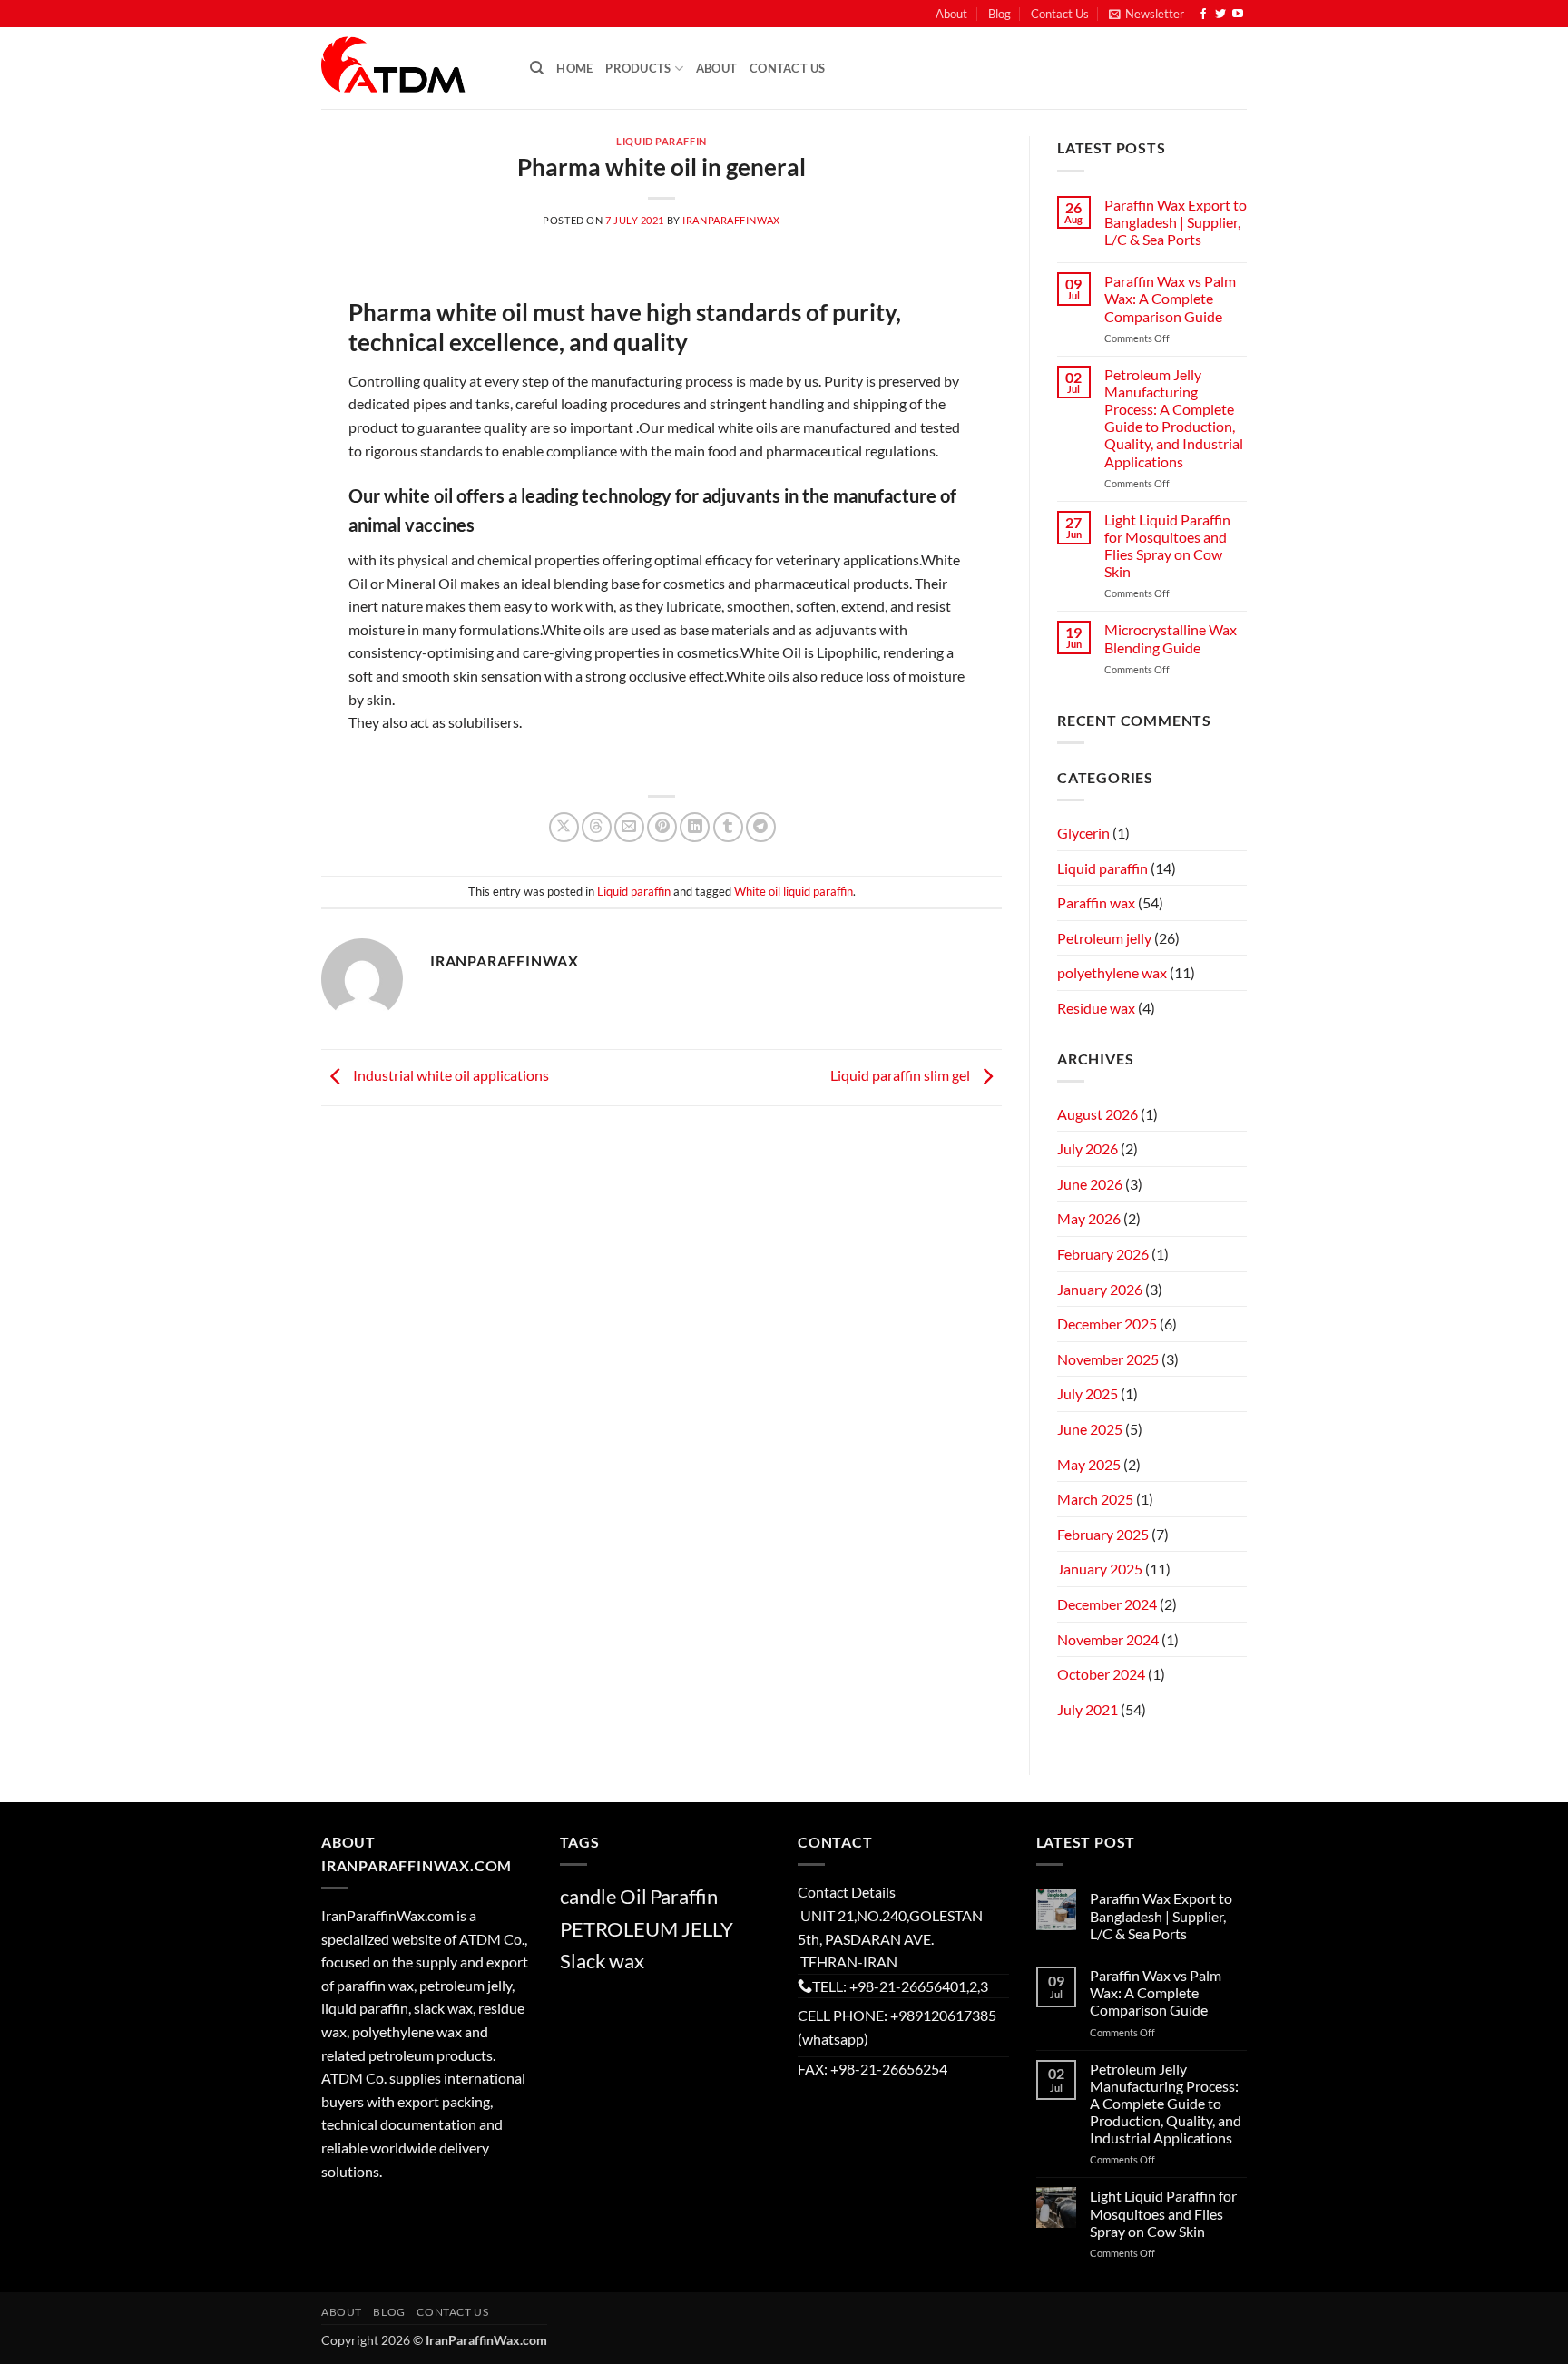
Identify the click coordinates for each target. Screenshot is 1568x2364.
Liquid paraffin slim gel (902, 1076)
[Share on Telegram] (761, 827)
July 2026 (1088, 1148)
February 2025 (1103, 1534)
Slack (583, 1961)
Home (574, 68)
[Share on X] (564, 827)
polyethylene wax (1112, 972)
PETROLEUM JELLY (647, 1929)
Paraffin (684, 1896)
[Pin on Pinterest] (662, 827)
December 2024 (1107, 1604)
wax (627, 1961)
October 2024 (1101, 1674)
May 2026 (1089, 1218)
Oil (633, 1896)
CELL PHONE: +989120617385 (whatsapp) (897, 2027)
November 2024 (1108, 1639)
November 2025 (1108, 1359)
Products (638, 68)
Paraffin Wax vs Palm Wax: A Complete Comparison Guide (1170, 298)
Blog (1000, 14)
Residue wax (1096, 1008)
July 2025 (1088, 1393)
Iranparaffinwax (731, 220)
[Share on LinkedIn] (695, 827)
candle (588, 1896)
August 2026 (1098, 1114)
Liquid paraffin (661, 141)
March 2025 (1095, 1499)
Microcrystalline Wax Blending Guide (1171, 638)
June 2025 (1090, 1429)
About (951, 14)
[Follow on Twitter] (1220, 15)
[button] (1147, 14)
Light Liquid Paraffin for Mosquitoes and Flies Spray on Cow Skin (1167, 546)
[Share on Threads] (597, 827)
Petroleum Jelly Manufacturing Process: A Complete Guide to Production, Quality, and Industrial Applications (1174, 418)
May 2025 (1089, 1464)
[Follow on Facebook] (1203, 15)
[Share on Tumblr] (728, 827)
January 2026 (1100, 1289)
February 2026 (1103, 1254)
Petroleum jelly (1104, 938)
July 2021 (1088, 1709)
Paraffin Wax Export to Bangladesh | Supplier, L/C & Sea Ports (1176, 222)
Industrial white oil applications (450, 1076)
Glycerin (1083, 833)
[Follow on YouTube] (1238, 15)
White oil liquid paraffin (794, 891)
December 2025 (1107, 1324)
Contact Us (1060, 14)
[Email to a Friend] (629, 827)
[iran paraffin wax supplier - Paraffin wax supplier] (412, 68)
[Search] (537, 68)
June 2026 (1090, 1184)
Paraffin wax (1096, 902)
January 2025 (1100, 1569)
